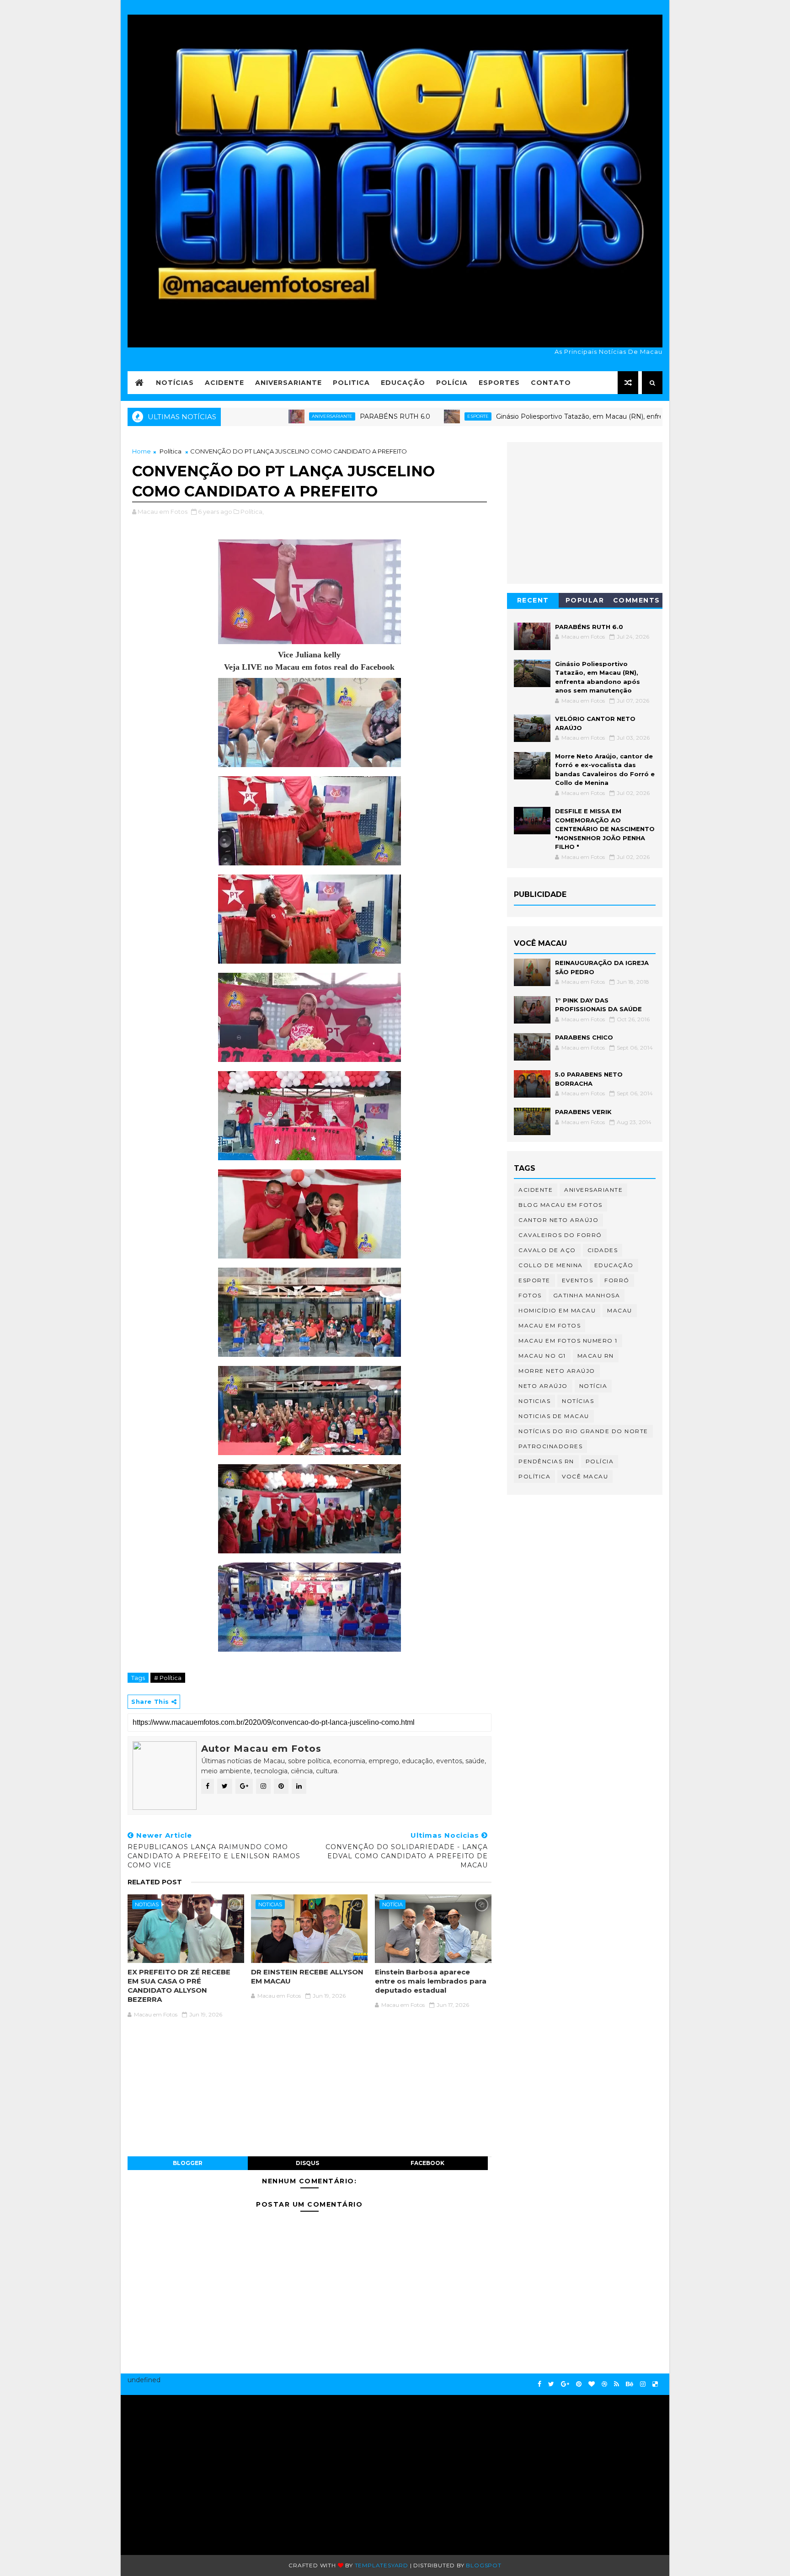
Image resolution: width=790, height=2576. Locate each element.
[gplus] (565, 2384)
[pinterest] (579, 2384)
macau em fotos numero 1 (568, 1341)
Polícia (452, 383)
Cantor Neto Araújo (558, 1220)
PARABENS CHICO (584, 1037)
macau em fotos (550, 1325)
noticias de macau (554, 1416)
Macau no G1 (542, 1356)
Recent (533, 600)
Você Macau (585, 1476)
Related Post (155, 1882)
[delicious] (655, 2384)
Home (141, 451)
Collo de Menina (551, 1265)
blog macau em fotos (560, 1205)
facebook (427, 2163)
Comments (637, 600)
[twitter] (551, 2384)
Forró (617, 1280)
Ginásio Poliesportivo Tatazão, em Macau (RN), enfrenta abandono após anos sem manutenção (568, 416)
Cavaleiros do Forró (560, 1235)
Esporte (398, 416)
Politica (351, 383)
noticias (147, 1904)
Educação (403, 383)
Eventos (578, 1280)
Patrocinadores (550, 1446)
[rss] (617, 2384)
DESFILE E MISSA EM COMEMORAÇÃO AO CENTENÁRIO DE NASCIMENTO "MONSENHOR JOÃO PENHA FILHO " (605, 829)
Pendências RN (546, 1461)
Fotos (530, 1295)
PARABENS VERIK (583, 1112)
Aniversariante (288, 383)
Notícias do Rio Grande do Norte (583, 1431)
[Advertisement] (215, 2470)
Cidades (603, 1250)
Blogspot (483, 2565)
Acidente (224, 383)
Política (171, 451)
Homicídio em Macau (557, 1310)
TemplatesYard (382, 2565)
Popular (585, 600)
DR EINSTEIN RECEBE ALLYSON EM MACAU (307, 1976)
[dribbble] (604, 2384)
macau (620, 1310)
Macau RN (596, 1356)
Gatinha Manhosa (587, 1295)
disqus (307, 2163)
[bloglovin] (592, 2384)
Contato (551, 383)
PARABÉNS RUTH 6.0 (315, 416)
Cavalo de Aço (547, 1250)
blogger (188, 2163)
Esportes (499, 383)
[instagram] (643, 2384)
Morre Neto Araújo (557, 1371)
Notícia (392, 1904)
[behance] (630, 2384)
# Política (168, 1678)
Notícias (175, 383)
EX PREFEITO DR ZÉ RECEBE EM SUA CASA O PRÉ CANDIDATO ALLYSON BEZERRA (179, 1986)
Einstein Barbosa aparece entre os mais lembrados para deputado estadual (431, 1981)
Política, (252, 512)
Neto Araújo (543, 1386)
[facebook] (539, 2384)
